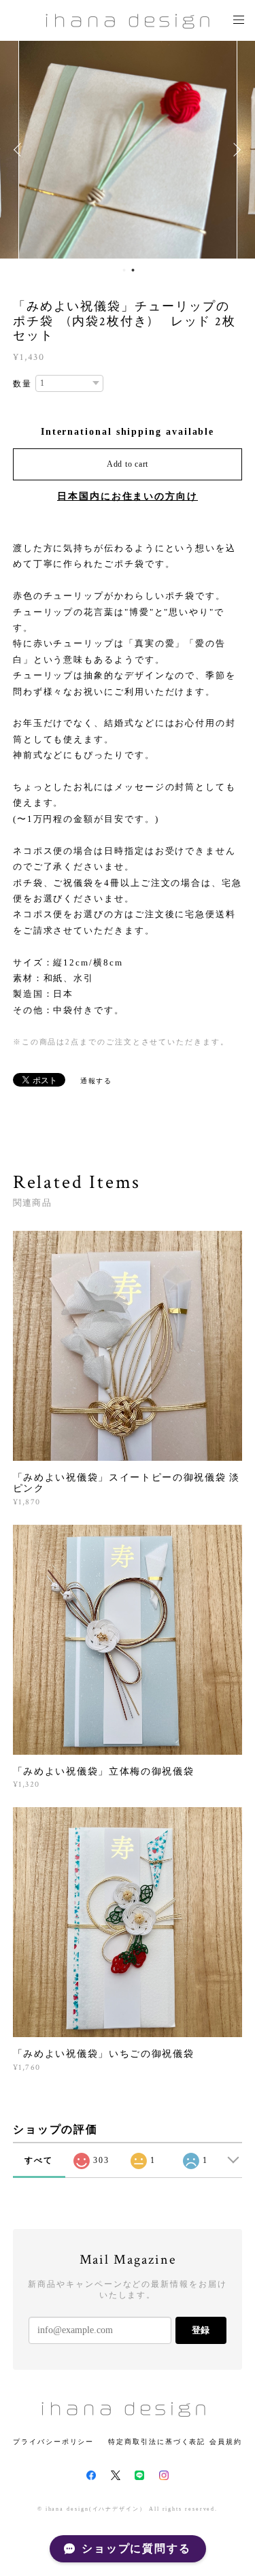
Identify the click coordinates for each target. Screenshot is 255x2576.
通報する (97, 1081)
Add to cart (128, 464)
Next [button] (235, 150)
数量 (22, 384)
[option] (128, 150)
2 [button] (133, 270)
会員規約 (226, 2442)
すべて (39, 2160)
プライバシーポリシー (53, 2442)
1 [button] (124, 270)
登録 (201, 2330)
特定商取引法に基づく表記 (157, 2442)
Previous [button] (20, 150)
